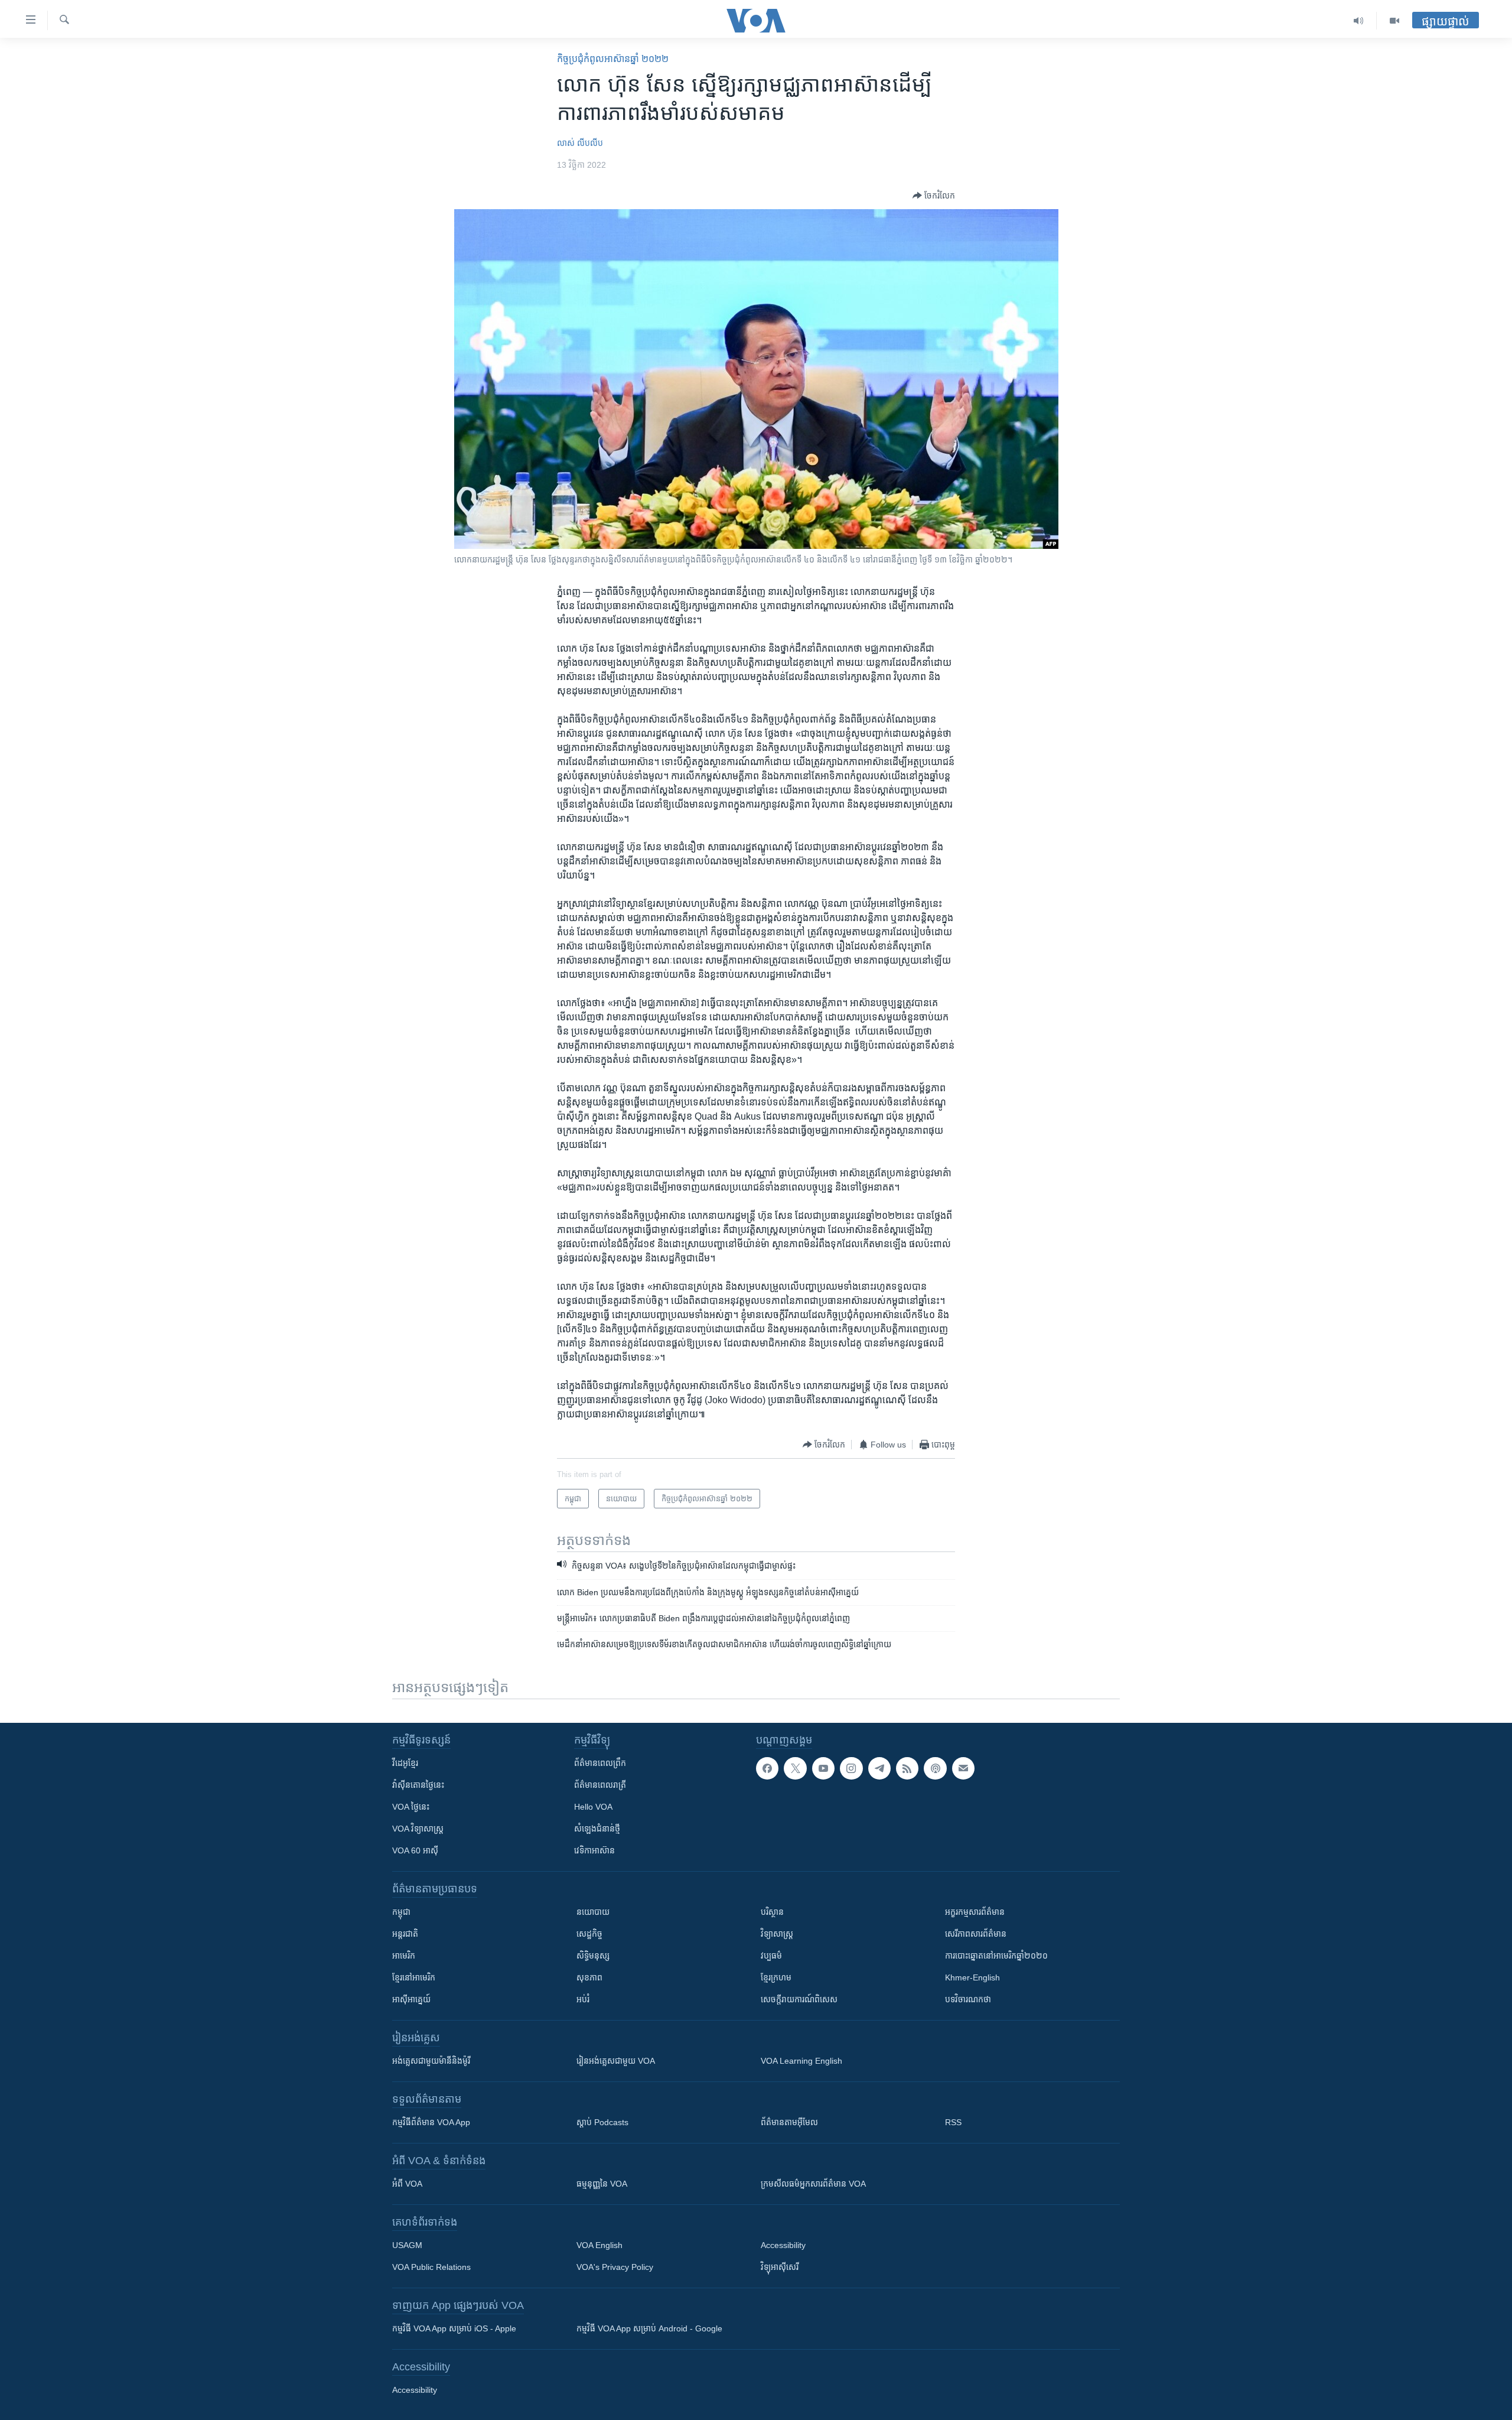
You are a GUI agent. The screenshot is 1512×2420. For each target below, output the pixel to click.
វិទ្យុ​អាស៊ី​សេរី (780, 2267)
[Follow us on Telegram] (879, 1768)
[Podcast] (935, 1768)
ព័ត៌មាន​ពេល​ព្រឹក (600, 1763)
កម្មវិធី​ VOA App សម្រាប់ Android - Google (649, 2328)
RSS (953, 2122)
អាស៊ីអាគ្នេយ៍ (411, 1999)
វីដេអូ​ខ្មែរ (405, 1763)
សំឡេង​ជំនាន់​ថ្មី (597, 1829)
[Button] (934, 196)
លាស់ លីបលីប (580, 143)
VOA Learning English (801, 2061)
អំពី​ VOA (407, 2184)
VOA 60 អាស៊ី (415, 1850)
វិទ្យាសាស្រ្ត (777, 1934)
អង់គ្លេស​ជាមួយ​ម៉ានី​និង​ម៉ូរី (431, 2061)
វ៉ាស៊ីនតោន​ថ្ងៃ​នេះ (418, 1785)
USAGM (407, 2245)
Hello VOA (593, 1807)
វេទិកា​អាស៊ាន (594, 1850)
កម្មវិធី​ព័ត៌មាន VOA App (431, 2122)
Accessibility (783, 2245)
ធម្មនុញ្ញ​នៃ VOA (602, 2184)
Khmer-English (972, 1977)
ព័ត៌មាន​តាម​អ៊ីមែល (789, 2122)
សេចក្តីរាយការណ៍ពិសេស (799, 1999)
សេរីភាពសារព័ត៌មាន (976, 1934)
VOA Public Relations (431, 2267)
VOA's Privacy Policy (615, 2267)
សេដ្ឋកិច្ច (589, 1934)
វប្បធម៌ (771, 1956)
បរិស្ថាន (772, 1912)
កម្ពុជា (401, 1912)
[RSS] (907, 1768)
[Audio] (1359, 21)
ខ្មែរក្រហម (776, 1977)
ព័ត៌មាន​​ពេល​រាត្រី (600, 1785)
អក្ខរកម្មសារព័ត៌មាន (975, 1912)
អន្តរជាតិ (405, 1934)
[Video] (1394, 21)
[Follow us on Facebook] (767, 1768)
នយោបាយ (593, 1912)
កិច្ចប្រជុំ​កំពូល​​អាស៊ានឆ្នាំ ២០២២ (613, 59)
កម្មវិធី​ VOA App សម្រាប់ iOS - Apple (454, 2328)
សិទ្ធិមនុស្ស (593, 1956)
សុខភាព (589, 1977)
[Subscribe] (963, 1768)
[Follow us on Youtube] (823, 1768)
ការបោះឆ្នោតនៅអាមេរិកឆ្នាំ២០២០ (996, 1956)
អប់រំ (583, 1999)
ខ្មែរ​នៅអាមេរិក (414, 1977)
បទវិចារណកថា (968, 1999)
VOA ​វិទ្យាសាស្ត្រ (418, 1829)
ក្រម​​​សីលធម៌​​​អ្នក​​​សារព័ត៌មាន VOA (813, 2184)
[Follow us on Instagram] (851, 1768)
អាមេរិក (404, 1956)
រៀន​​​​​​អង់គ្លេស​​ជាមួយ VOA (616, 2061)
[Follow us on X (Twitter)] (795, 1768)
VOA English (599, 2245)
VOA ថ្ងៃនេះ (411, 1807)
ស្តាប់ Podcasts (602, 2122)
